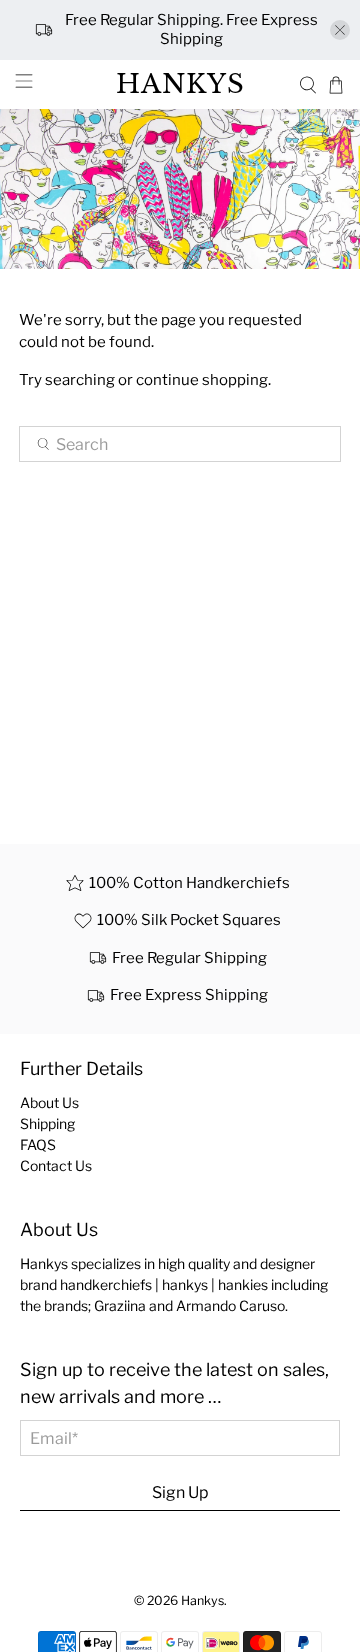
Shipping (47, 1123)
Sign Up (180, 1492)
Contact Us (56, 1165)
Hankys (202, 1600)
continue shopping (202, 380)
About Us (49, 1102)
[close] (340, 30)
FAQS (38, 1144)
